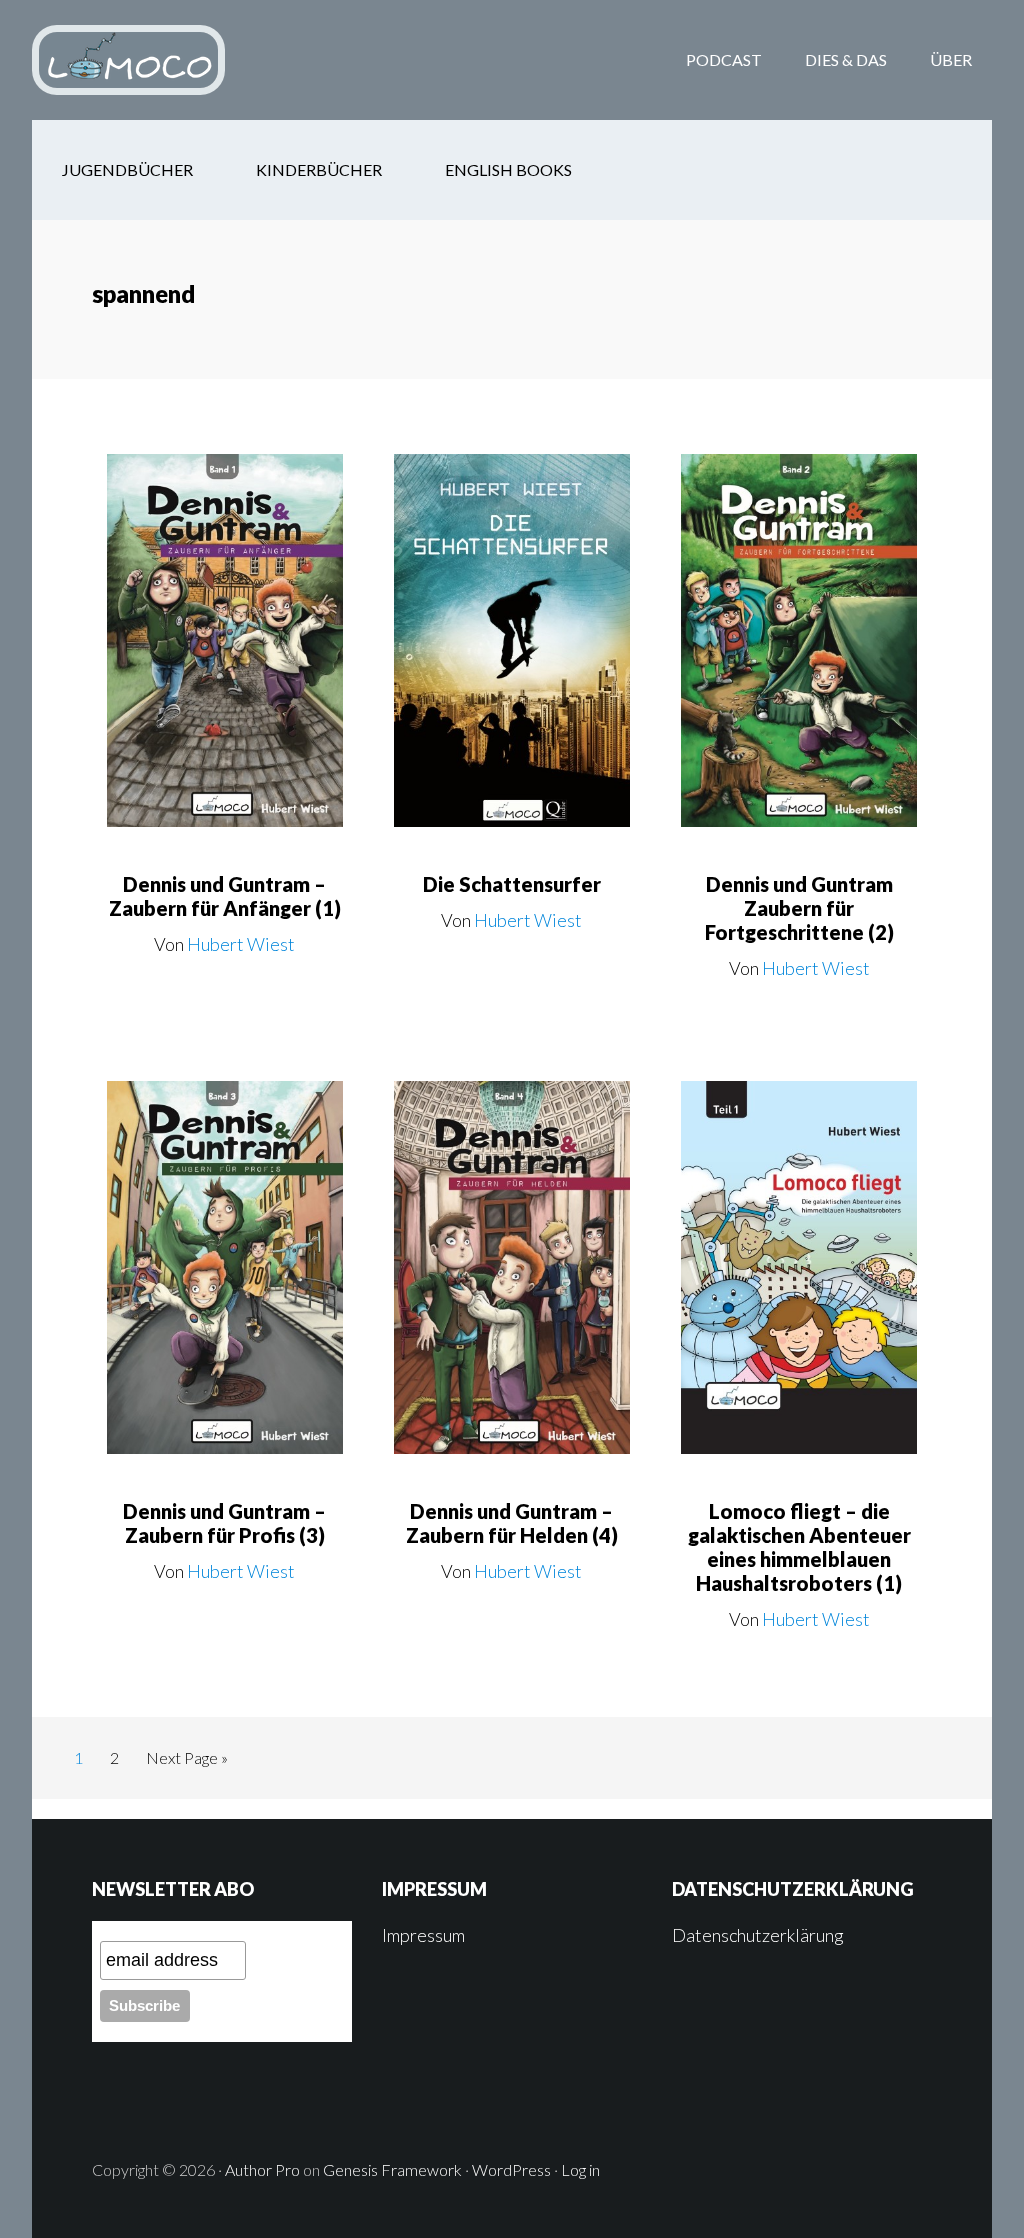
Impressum (423, 1935)
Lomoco (192, 60)
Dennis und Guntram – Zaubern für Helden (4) (512, 1523)
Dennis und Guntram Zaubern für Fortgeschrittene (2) (799, 908)
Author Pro (262, 2169)
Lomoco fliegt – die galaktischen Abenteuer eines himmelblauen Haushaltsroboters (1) (799, 1547)
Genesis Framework (392, 2169)
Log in (580, 2169)
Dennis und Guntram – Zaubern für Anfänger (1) (225, 896)
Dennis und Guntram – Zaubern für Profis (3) (224, 1523)
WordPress (511, 2169)
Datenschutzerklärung (758, 1935)
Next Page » (186, 1763)
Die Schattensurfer (512, 884)
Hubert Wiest (241, 944)
